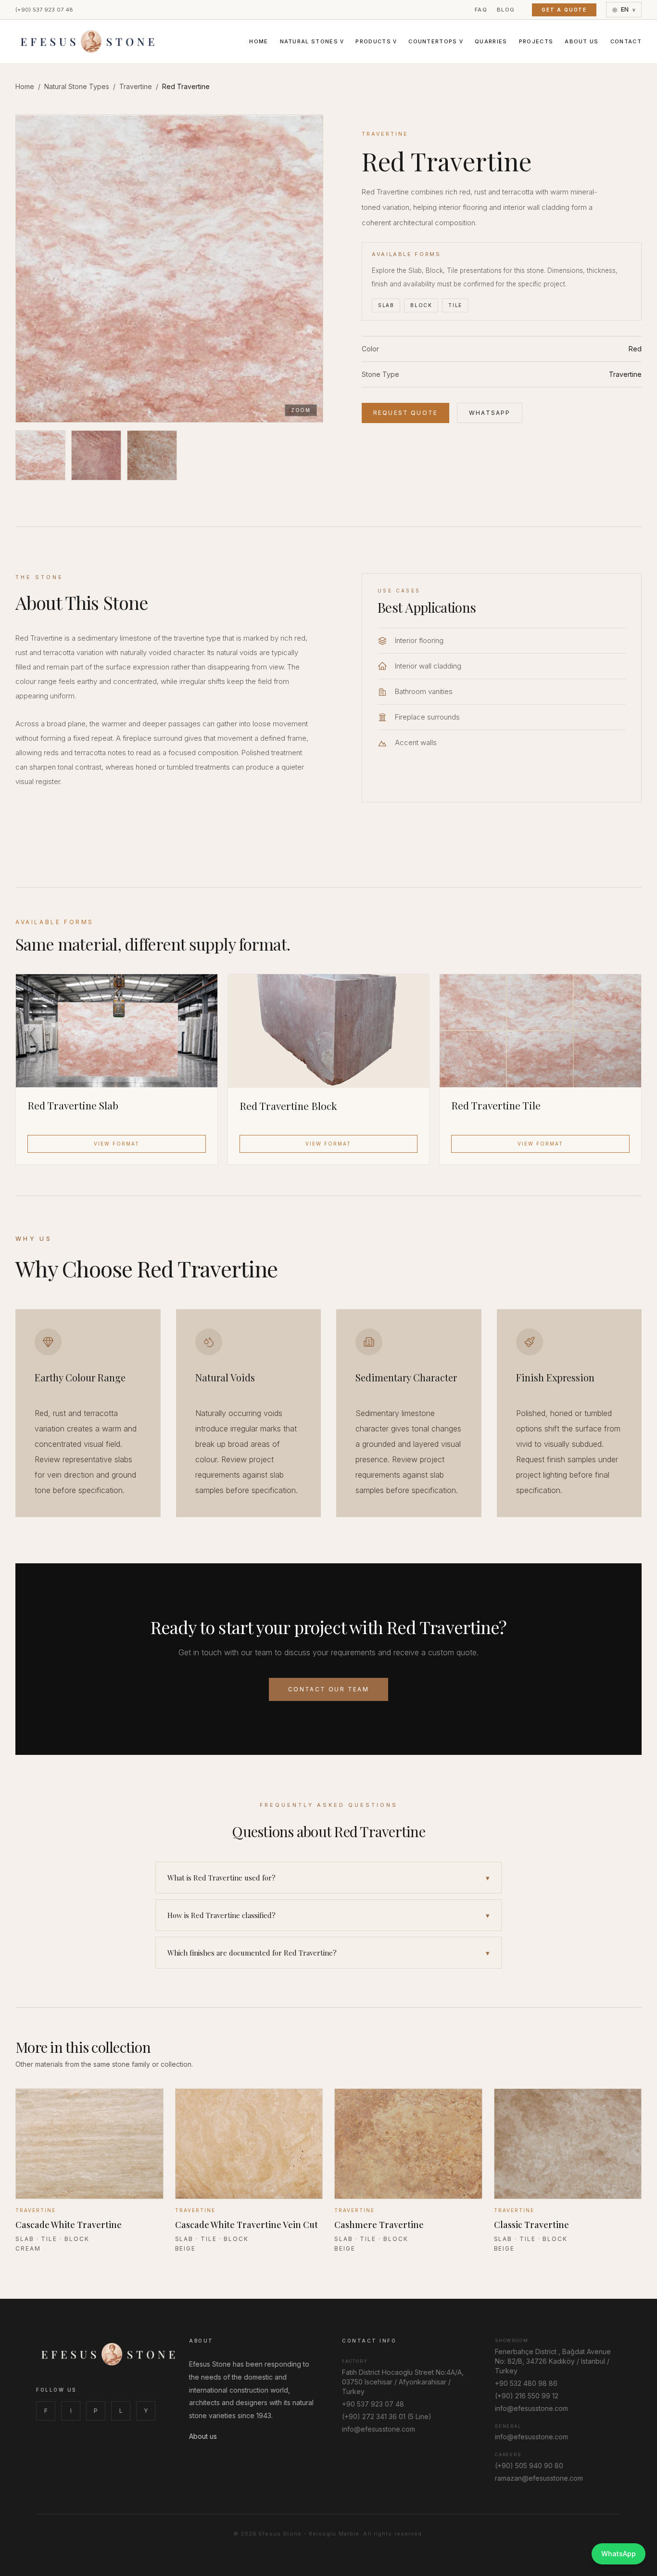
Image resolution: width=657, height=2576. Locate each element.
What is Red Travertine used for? (328, 1878)
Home (259, 41)
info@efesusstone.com (379, 2429)
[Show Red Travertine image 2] (96, 455)
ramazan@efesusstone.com (539, 2478)
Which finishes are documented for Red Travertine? (328, 1953)
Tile (455, 305)
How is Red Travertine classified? (328, 1915)
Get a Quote (564, 10)
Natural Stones (312, 41)
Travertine (136, 86)
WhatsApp (490, 413)
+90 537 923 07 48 (373, 2404)
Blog (506, 10)
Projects (536, 41)
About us (203, 2436)
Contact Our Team (328, 1689)
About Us (582, 41)
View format (117, 1144)
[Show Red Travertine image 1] (40, 455)
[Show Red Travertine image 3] (152, 455)
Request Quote (405, 413)
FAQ (481, 10)
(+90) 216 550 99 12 (527, 2396)
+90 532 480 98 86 (526, 2383)
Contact (626, 41)
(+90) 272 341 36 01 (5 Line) (387, 2416)
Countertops (436, 41)
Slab (386, 305)
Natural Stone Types (77, 86)
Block (421, 305)
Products (376, 41)
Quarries (491, 41)
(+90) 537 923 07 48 (44, 10)
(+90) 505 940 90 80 (529, 2466)
